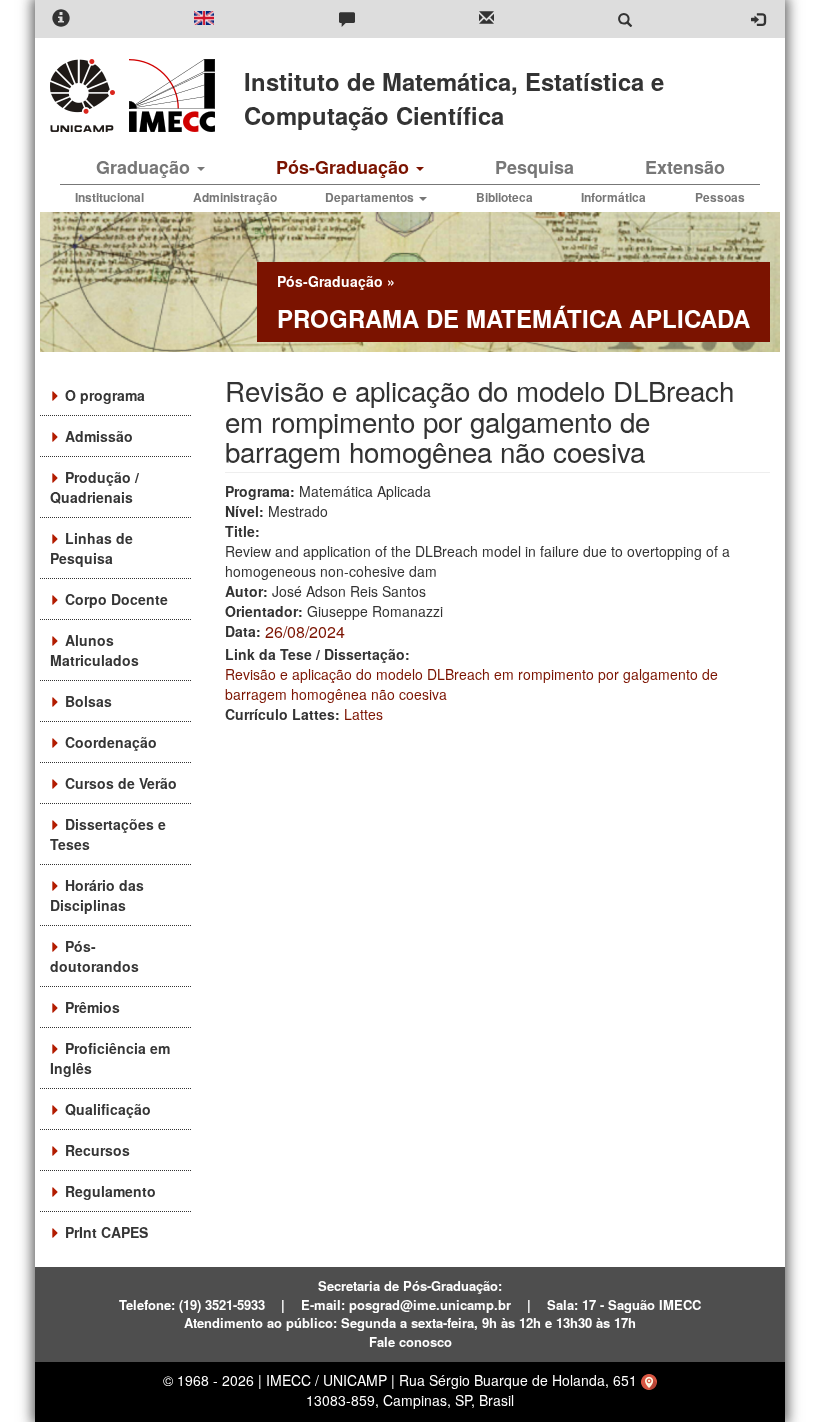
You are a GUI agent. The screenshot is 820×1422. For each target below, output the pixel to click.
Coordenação (111, 742)
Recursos (97, 1150)
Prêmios (92, 1007)
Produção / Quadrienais (94, 487)
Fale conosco (410, 1341)
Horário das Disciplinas (97, 895)
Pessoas (720, 197)
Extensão (685, 167)
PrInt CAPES (106, 1232)
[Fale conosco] (347, 19)
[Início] (168, 95)
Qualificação (108, 1109)
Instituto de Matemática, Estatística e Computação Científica (454, 98)
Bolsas (88, 701)
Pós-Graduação (345, 167)
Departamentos (371, 197)
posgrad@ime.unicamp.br (430, 1304)
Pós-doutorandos (94, 956)
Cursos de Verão (121, 783)
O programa (105, 395)
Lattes (363, 714)
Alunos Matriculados (94, 650)
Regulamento (110, 1191)
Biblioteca (504, 197)
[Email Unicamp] (486, 19)
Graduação (145, 167)
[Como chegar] (649, 1380)
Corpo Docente (116, 599)
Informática (613, 197)
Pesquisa (534, 167)
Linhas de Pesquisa (91, 548)
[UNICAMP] (86, 95)
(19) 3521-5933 (222, 1304)
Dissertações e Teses (108, 834)
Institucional (109, 197)
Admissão (99, 436)
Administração (235, 197)
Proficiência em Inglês (110, 1058)
